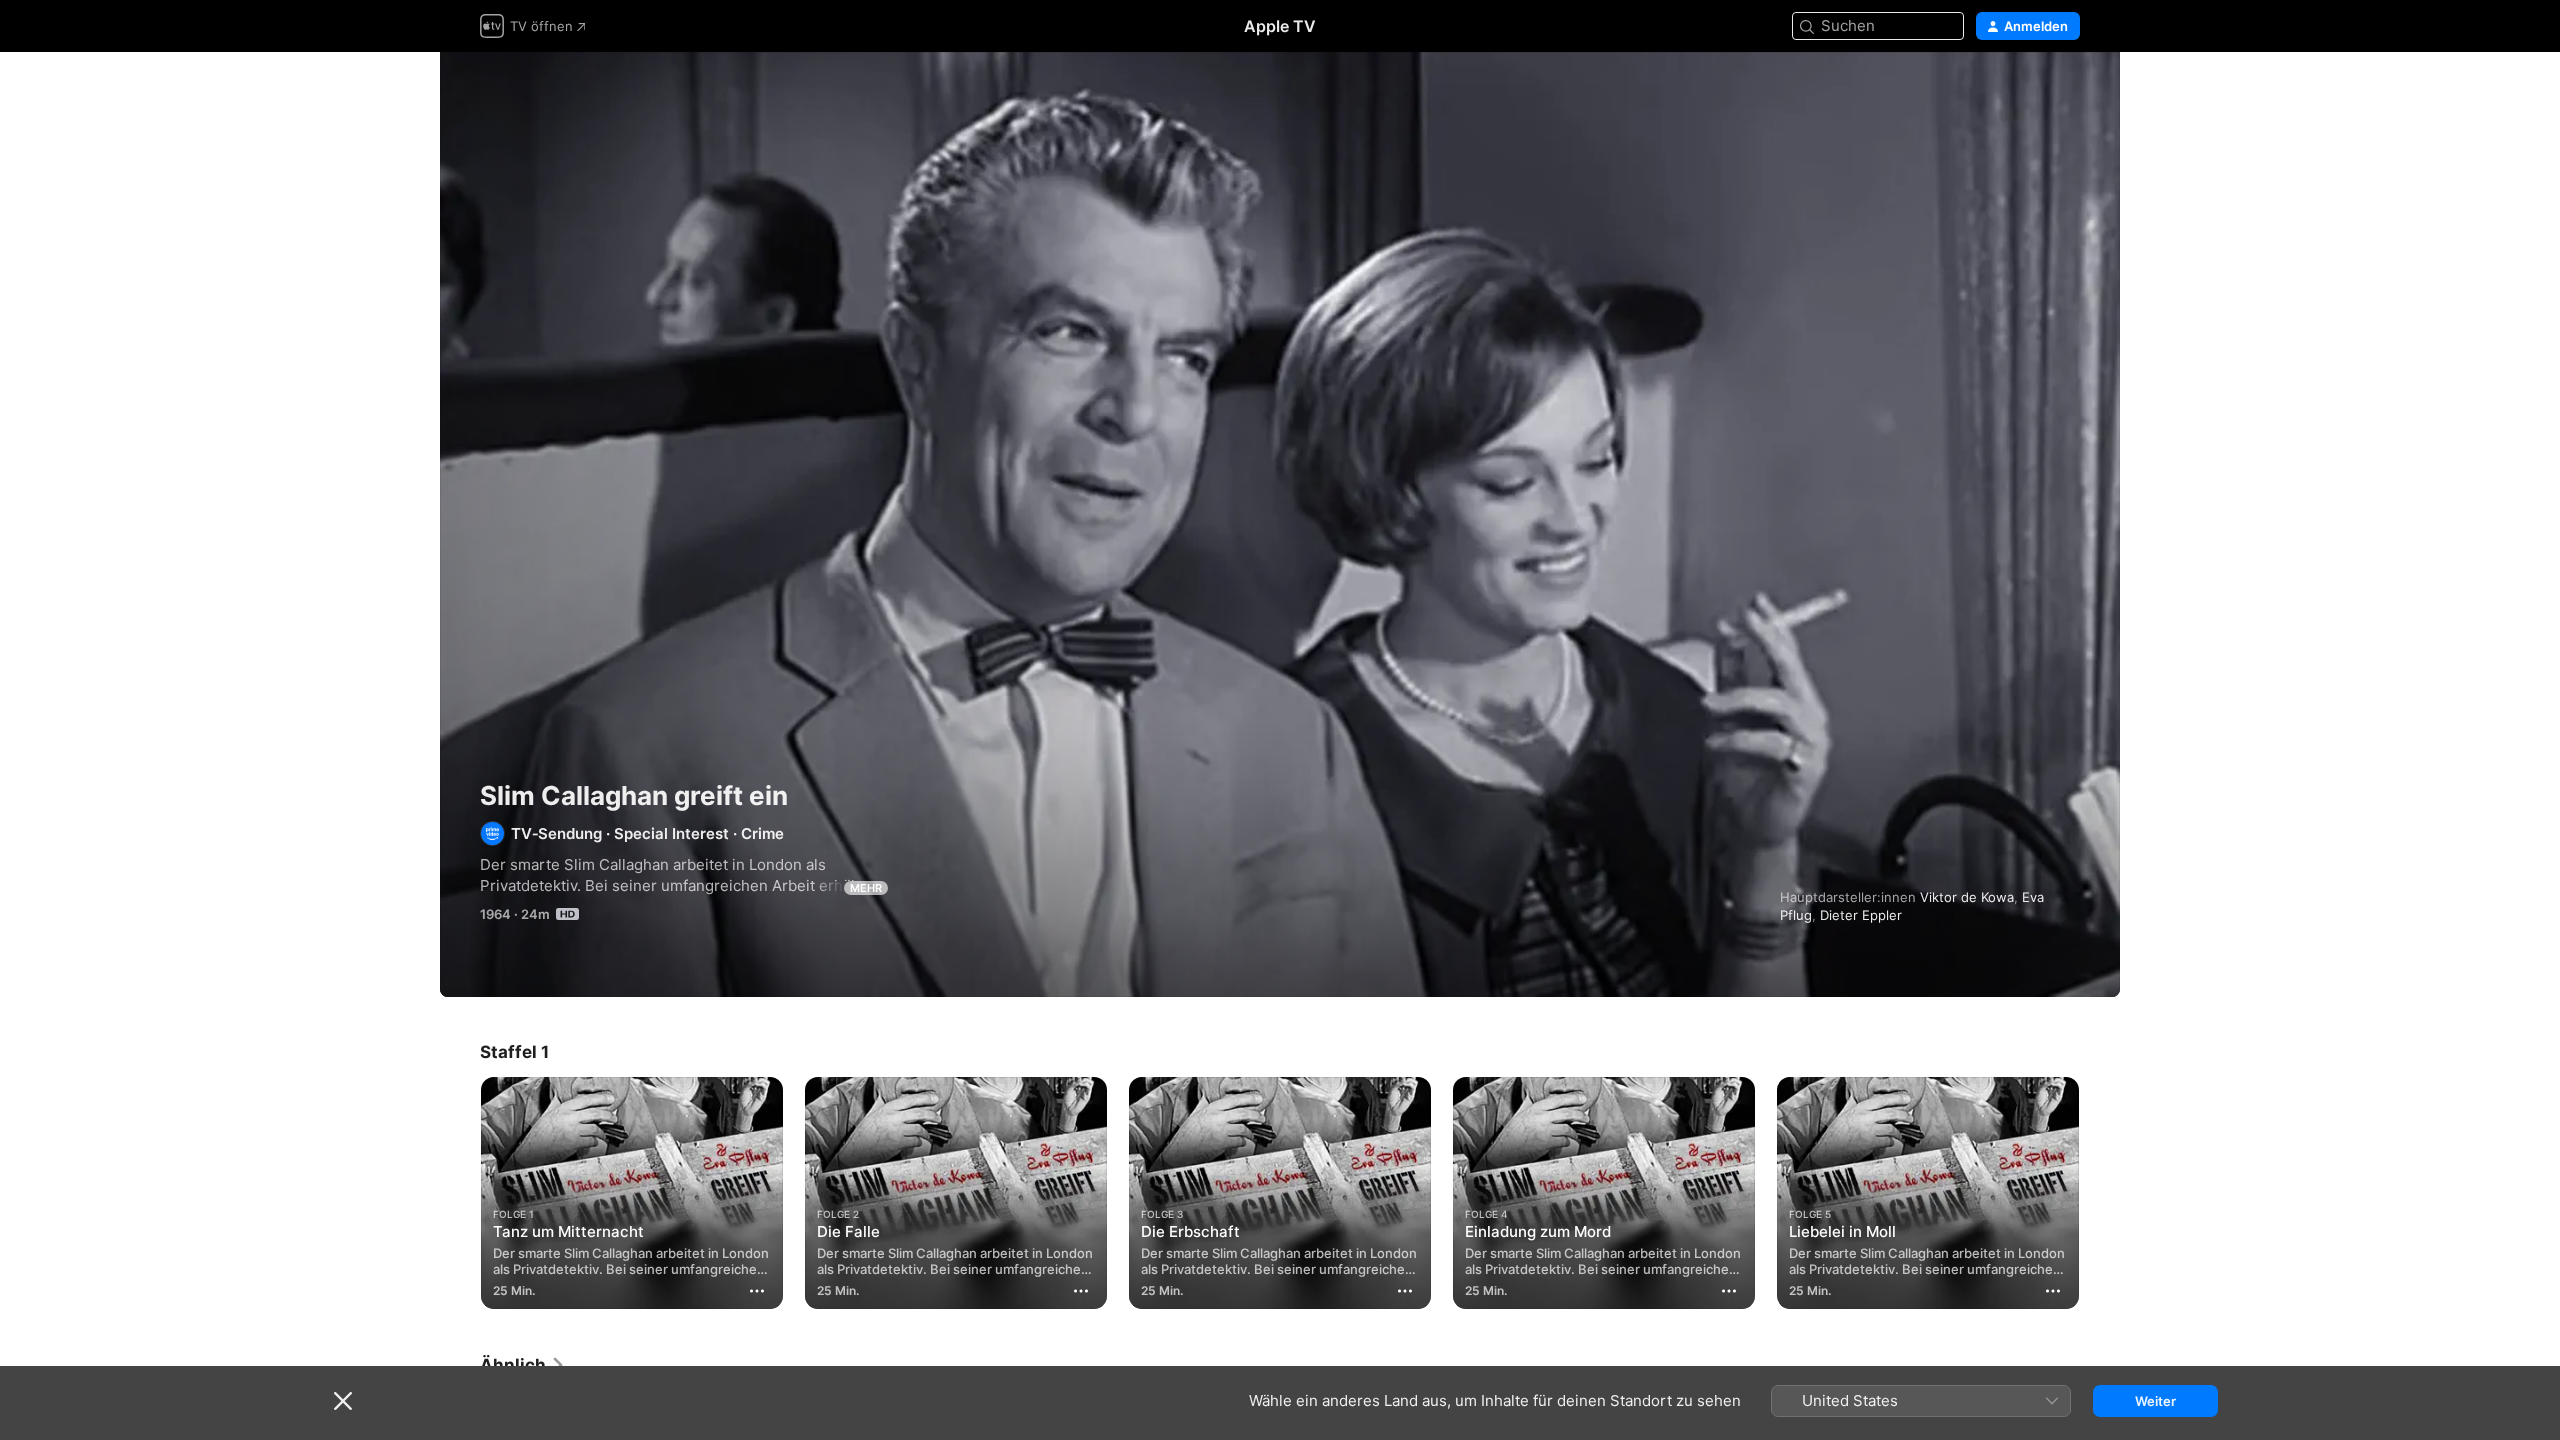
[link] (523, 1365)
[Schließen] (343, 1401)
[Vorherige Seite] (460, 1193)
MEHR (866, 888)
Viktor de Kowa (1967, 897)
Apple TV (1280, 26)
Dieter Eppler (1861, 915)
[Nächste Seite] (2100, 1193)
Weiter (2155, 1401)
